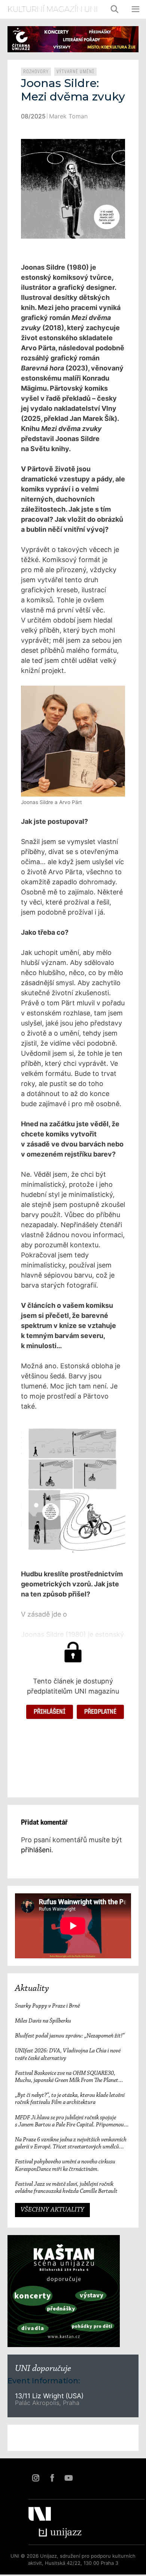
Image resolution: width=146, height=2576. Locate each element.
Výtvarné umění (75, 72)
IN (36, 2478)
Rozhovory (36, 72)
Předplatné (100, 1712)
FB (52, 2478)
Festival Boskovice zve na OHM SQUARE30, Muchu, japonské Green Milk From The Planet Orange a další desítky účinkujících (67, 2077)
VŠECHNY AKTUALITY (52, 2210)
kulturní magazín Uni (53, 9)
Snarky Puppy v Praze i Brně (47, 2006)
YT (69, 2478)
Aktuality (32, 1989)
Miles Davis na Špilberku (43, 2021)
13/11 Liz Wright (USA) (49, 2396)
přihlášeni (36, 1850)
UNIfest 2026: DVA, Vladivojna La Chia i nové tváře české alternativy (68, 2054)
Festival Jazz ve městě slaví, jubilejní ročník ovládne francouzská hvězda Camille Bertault (66, 2188)
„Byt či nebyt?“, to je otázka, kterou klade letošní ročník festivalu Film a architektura (70, 2099)
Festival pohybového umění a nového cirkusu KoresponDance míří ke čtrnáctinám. (65, 2165)
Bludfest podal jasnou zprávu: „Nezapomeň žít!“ (70, 2036)
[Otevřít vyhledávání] (115, 9)
